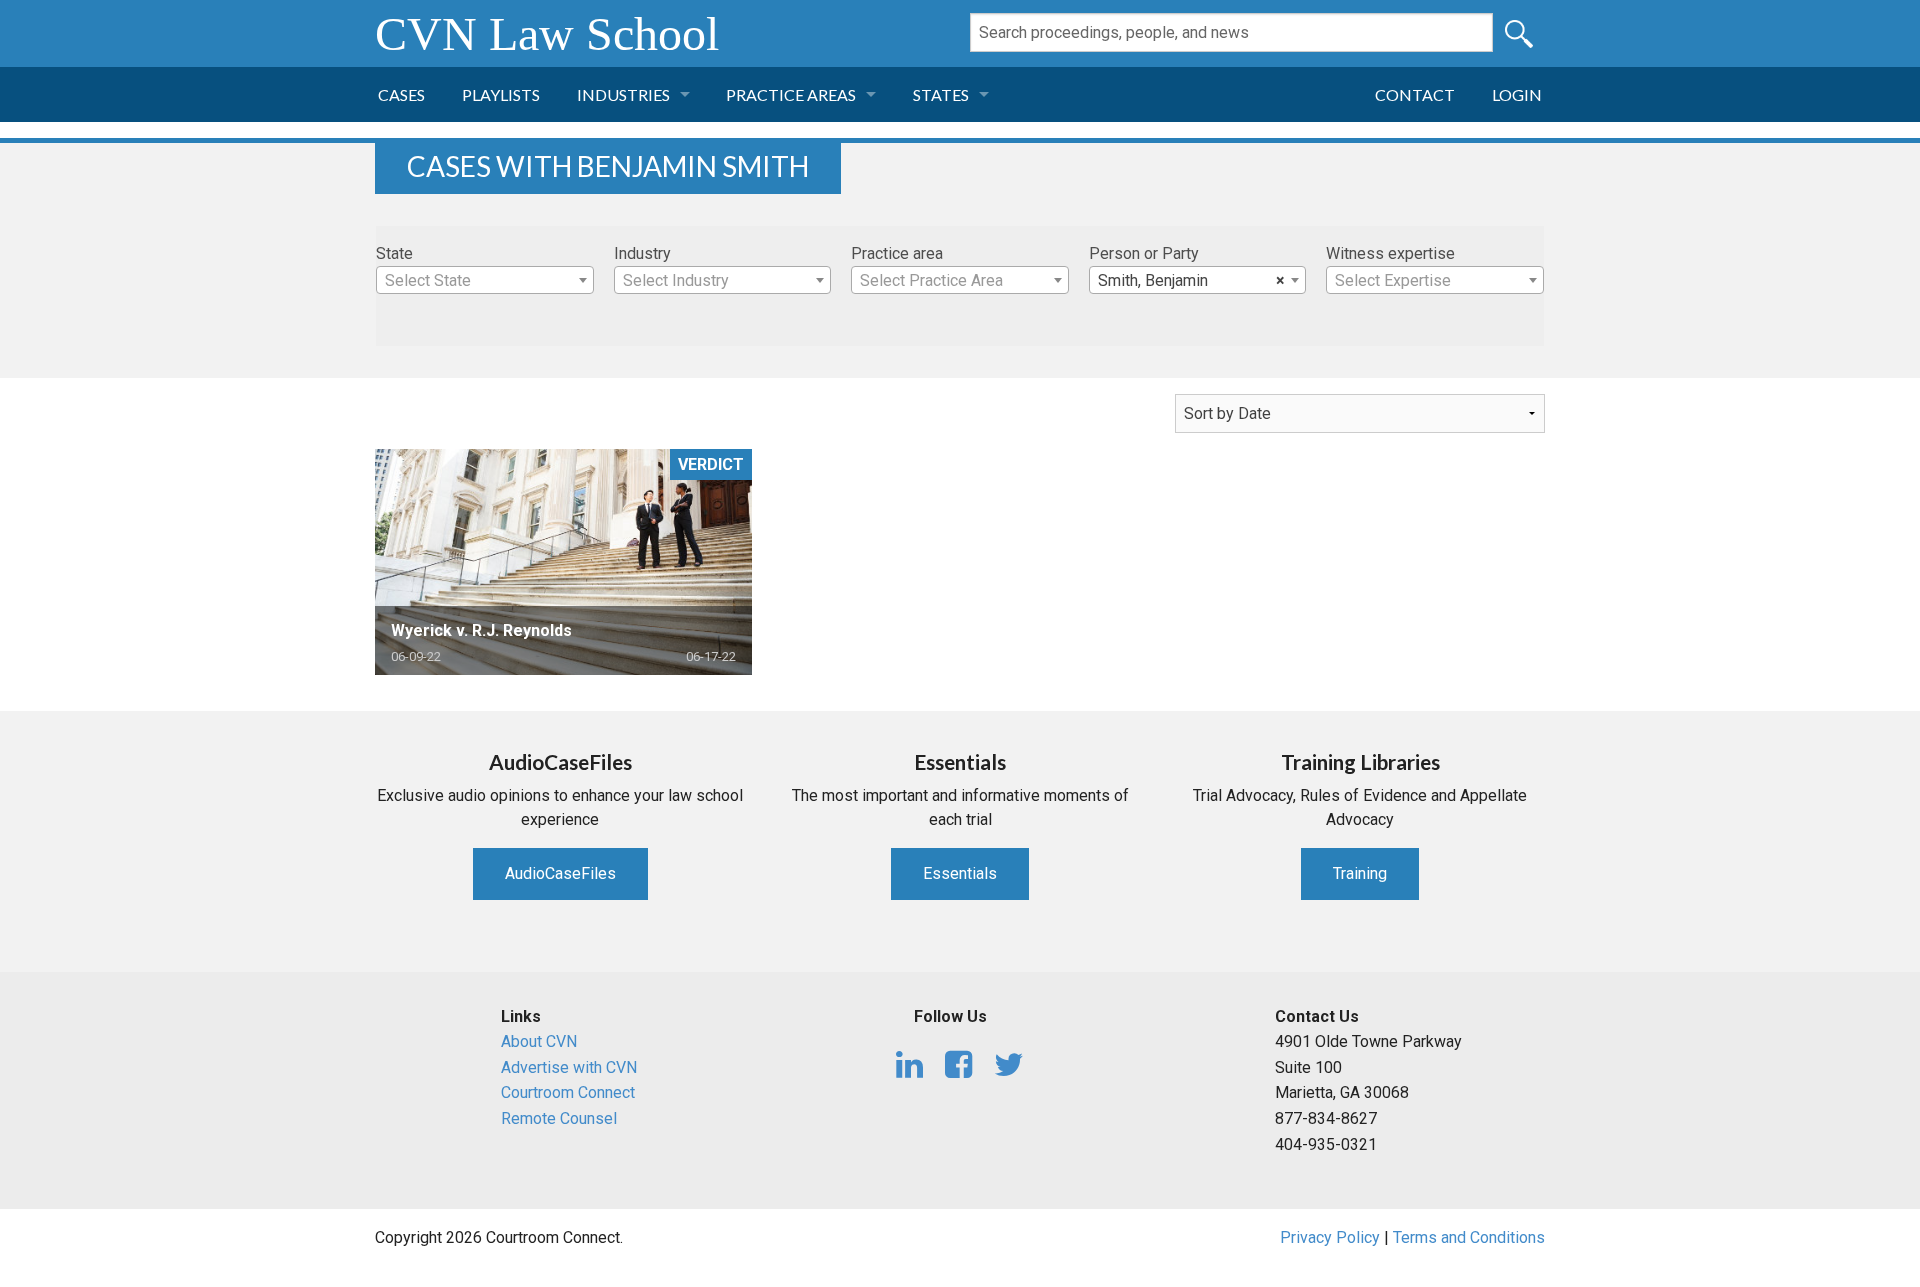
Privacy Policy (1330, 1237)
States (941, 94)
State (394, 253)
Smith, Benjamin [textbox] (1192, 280)
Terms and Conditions (1469, 1237)
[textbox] (485, 281)
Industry (642, 253)
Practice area (897, 253)
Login (1517, 94)
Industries (623, 94)
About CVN (539, 1041)
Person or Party (1144, 253)
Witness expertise (1390, 253)
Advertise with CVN (569, 1067)
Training (1360, 873)
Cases (401, 94)
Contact (1415, 94)
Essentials (960, 873)
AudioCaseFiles (560, 873)
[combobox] (485, 280)
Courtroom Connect (568, 1092)
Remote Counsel (559, 1118)
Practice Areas (791, 94)
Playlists (501, 94)
